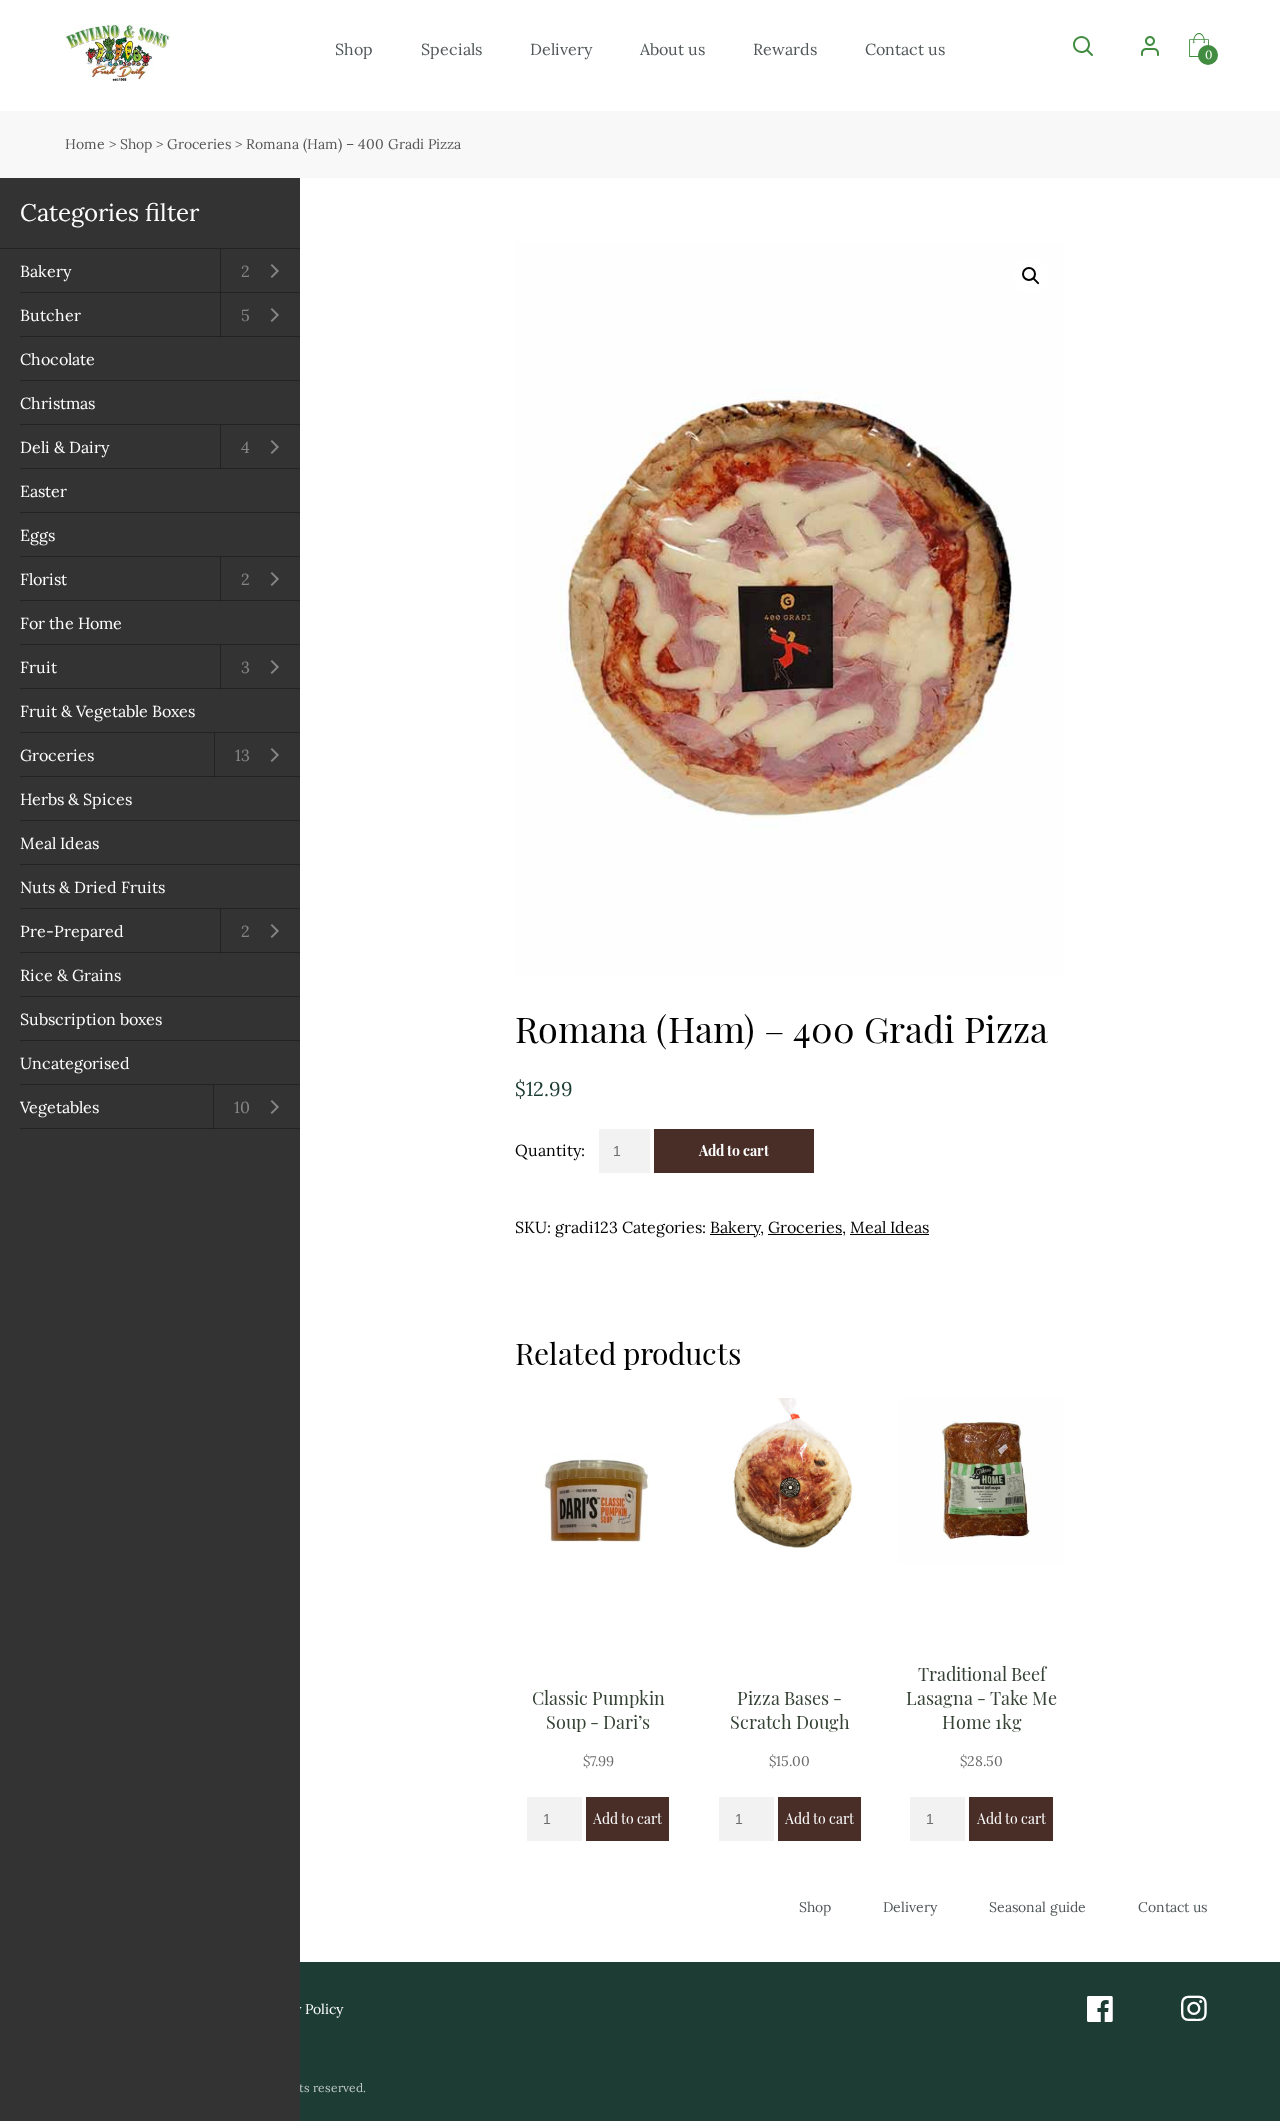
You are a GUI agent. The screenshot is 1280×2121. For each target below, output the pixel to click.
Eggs (37, 535)
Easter (43, 491)
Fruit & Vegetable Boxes (107, 711)
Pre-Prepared (72, 931)
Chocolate (57, 359)
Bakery (45, 271)
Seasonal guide (1037, 1907)
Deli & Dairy (64, 447)
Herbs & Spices (76, 799)
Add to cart (734, 1150)
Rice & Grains (70, 975)
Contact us (905, 49)
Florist (43, 579)
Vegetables (59, 1107)
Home (85, 144)
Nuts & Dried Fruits (92, 887)
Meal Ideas (59, 843)
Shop (354, 49)
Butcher (50, 315)
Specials (451, 49)
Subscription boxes (91, 1019)
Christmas (57, 403)
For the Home (71, 623)
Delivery (561, 49)
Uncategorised (75, 1063)
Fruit (38, 667)
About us (672, 49)
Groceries (57, 755)
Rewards (785, 49)
